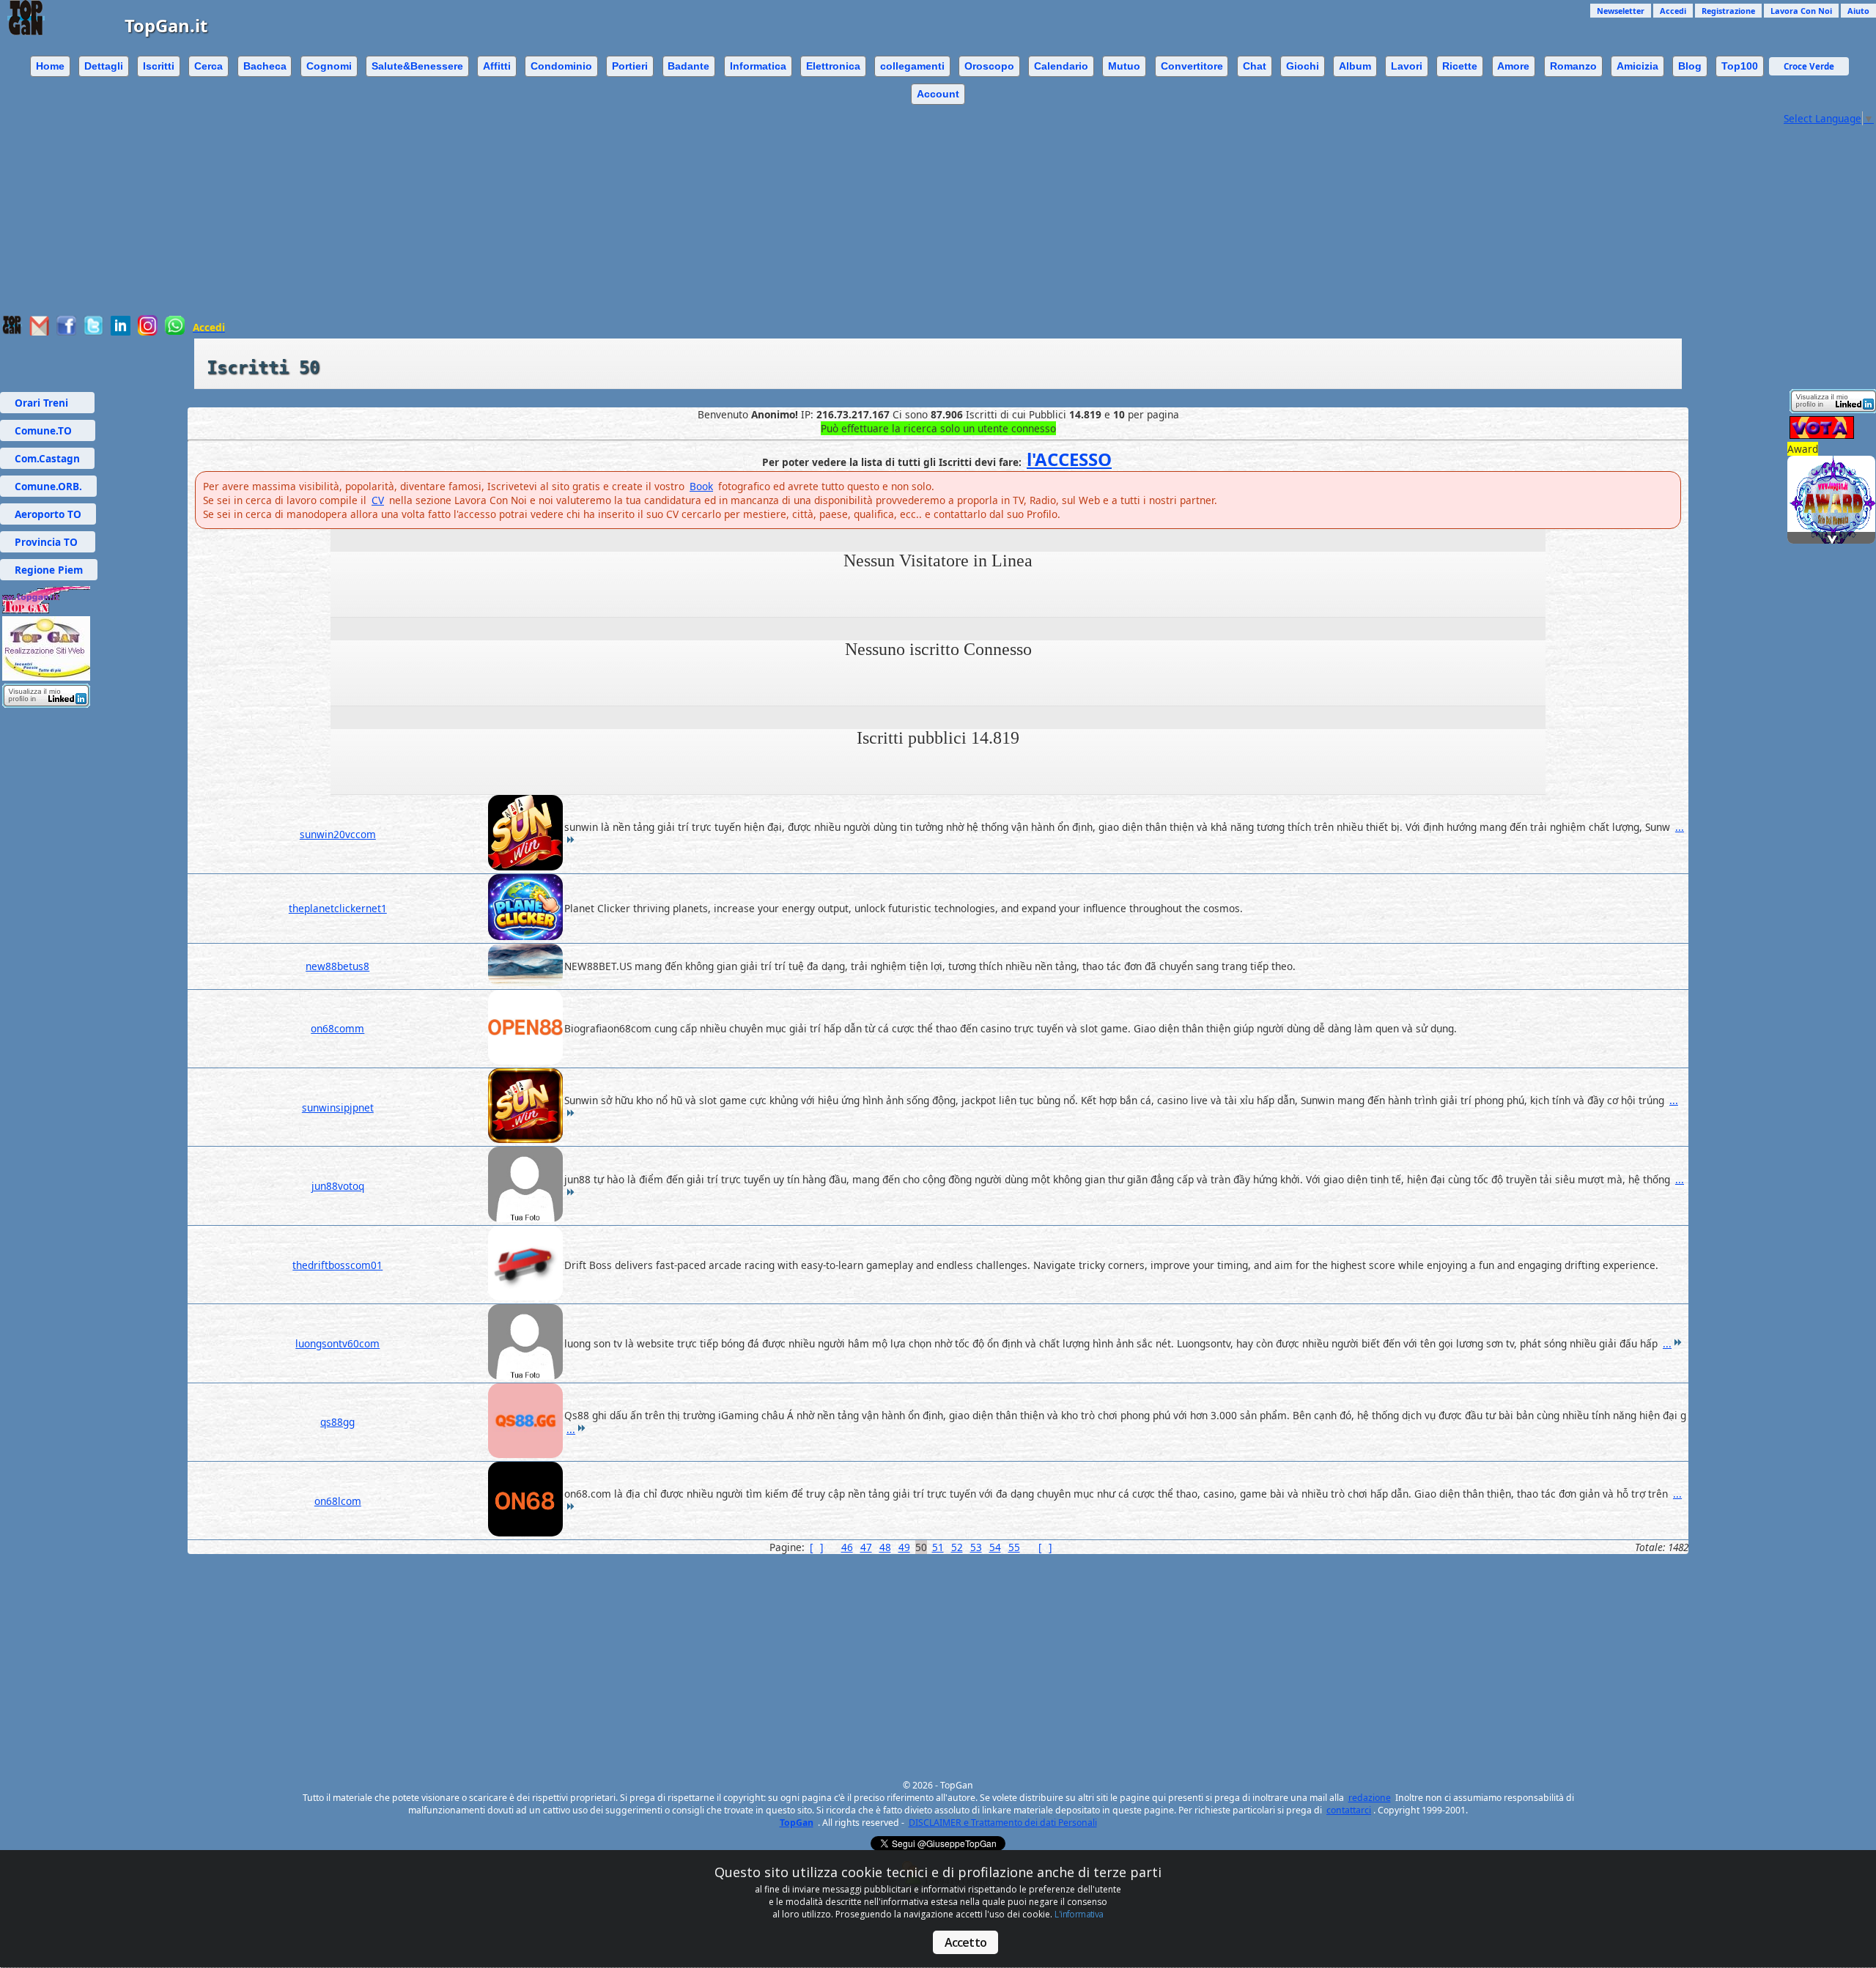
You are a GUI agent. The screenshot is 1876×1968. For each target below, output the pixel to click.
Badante (688, 66)
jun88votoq (338, 1186)
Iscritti (159, 66)
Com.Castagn (47, 458)
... (1667, 1343)
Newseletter (1621, 11)
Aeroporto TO (48, 514)
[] (816, 1547)
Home (50, 66)
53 (976, 1547)
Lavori (1407, 66)
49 (904, 1547)
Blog (1690, 66)
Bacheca (265, 66)
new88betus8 (337, 966)
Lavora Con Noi (1801, 11)
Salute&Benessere (417, 66)
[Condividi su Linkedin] (121, 332)
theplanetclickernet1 (338, 908)
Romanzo (1573, 66)
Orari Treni (47, 403)
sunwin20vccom (338, 834)
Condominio (561, 66)
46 (847, 1547)
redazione (1370, 1798)
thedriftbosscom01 (337, 1265)
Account (938, 94)
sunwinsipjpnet (338, 1107)
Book (701, 486)
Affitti (497, 66)
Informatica (758, 66)
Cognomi (329, 66)
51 (938, 1547)
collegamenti (912, 66)
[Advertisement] (890, 212)
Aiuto (1858, 11)
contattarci (1349, 1810)
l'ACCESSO (1069, 459)
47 (866, 1547)
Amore (1513, 66)
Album (1355, 66)
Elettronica (833, 66)
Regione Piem (49, 570)
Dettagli (104, 66)
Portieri (630, 66)
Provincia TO (48, 542)
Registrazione (1728, 11)
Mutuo (1124, 66)
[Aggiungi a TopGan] (12, 331)
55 (1014, 1547)
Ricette (1460, 66)
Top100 (1740, 66)
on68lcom (338, 1501)
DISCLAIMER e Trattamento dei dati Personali (1003, 1823)
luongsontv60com (337, 1343)
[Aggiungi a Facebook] (66, 332)
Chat (1255, 66)
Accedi (1673, 11)
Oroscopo (989, 66)
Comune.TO (48, 430)
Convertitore (1192, 66)
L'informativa (1079, 1914)
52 (957, 1547)
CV (378, 500)
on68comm (337, 1028)
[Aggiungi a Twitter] (93, 332)
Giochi (1303, 66)
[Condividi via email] (39, 332)
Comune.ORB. (48, 486)
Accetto (965, 1942)
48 (885, 1547)
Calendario (1061, 66)
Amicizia (1637, 66)
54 (995, 1547)
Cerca (208, 66)
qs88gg (337, 1422)
